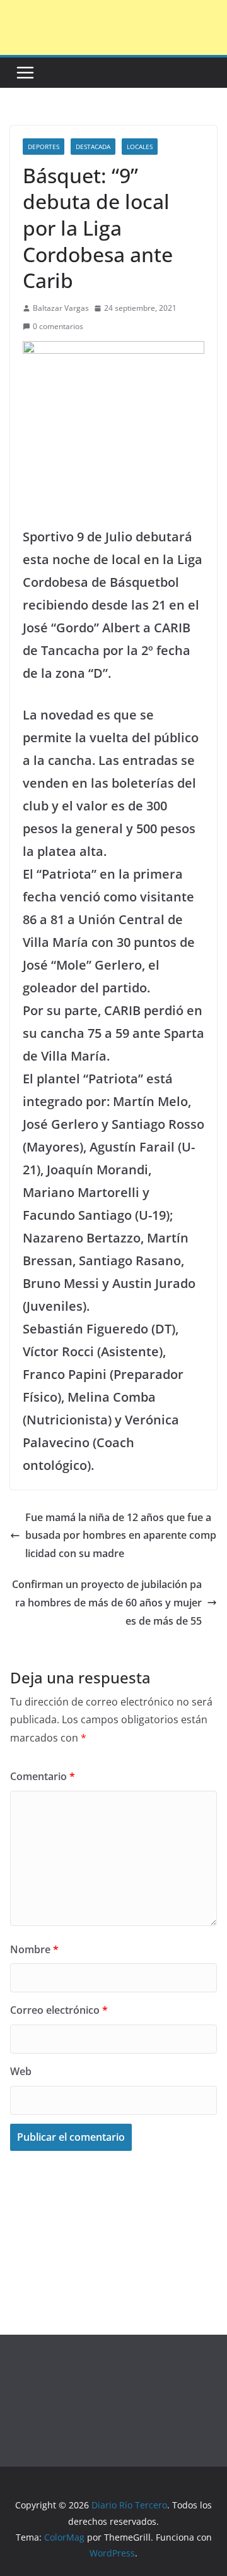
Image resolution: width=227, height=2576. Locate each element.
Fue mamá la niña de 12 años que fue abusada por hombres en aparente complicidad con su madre (121, 1536)
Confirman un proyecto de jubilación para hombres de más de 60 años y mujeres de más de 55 (107, 1603)
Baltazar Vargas (61, 308)
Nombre (34, 1949)
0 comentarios (58, 326)
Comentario (43, 1776)
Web (21, 2071)
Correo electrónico (59, 2010)
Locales (140, 147)
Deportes (44, 147)
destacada (93, 147)
